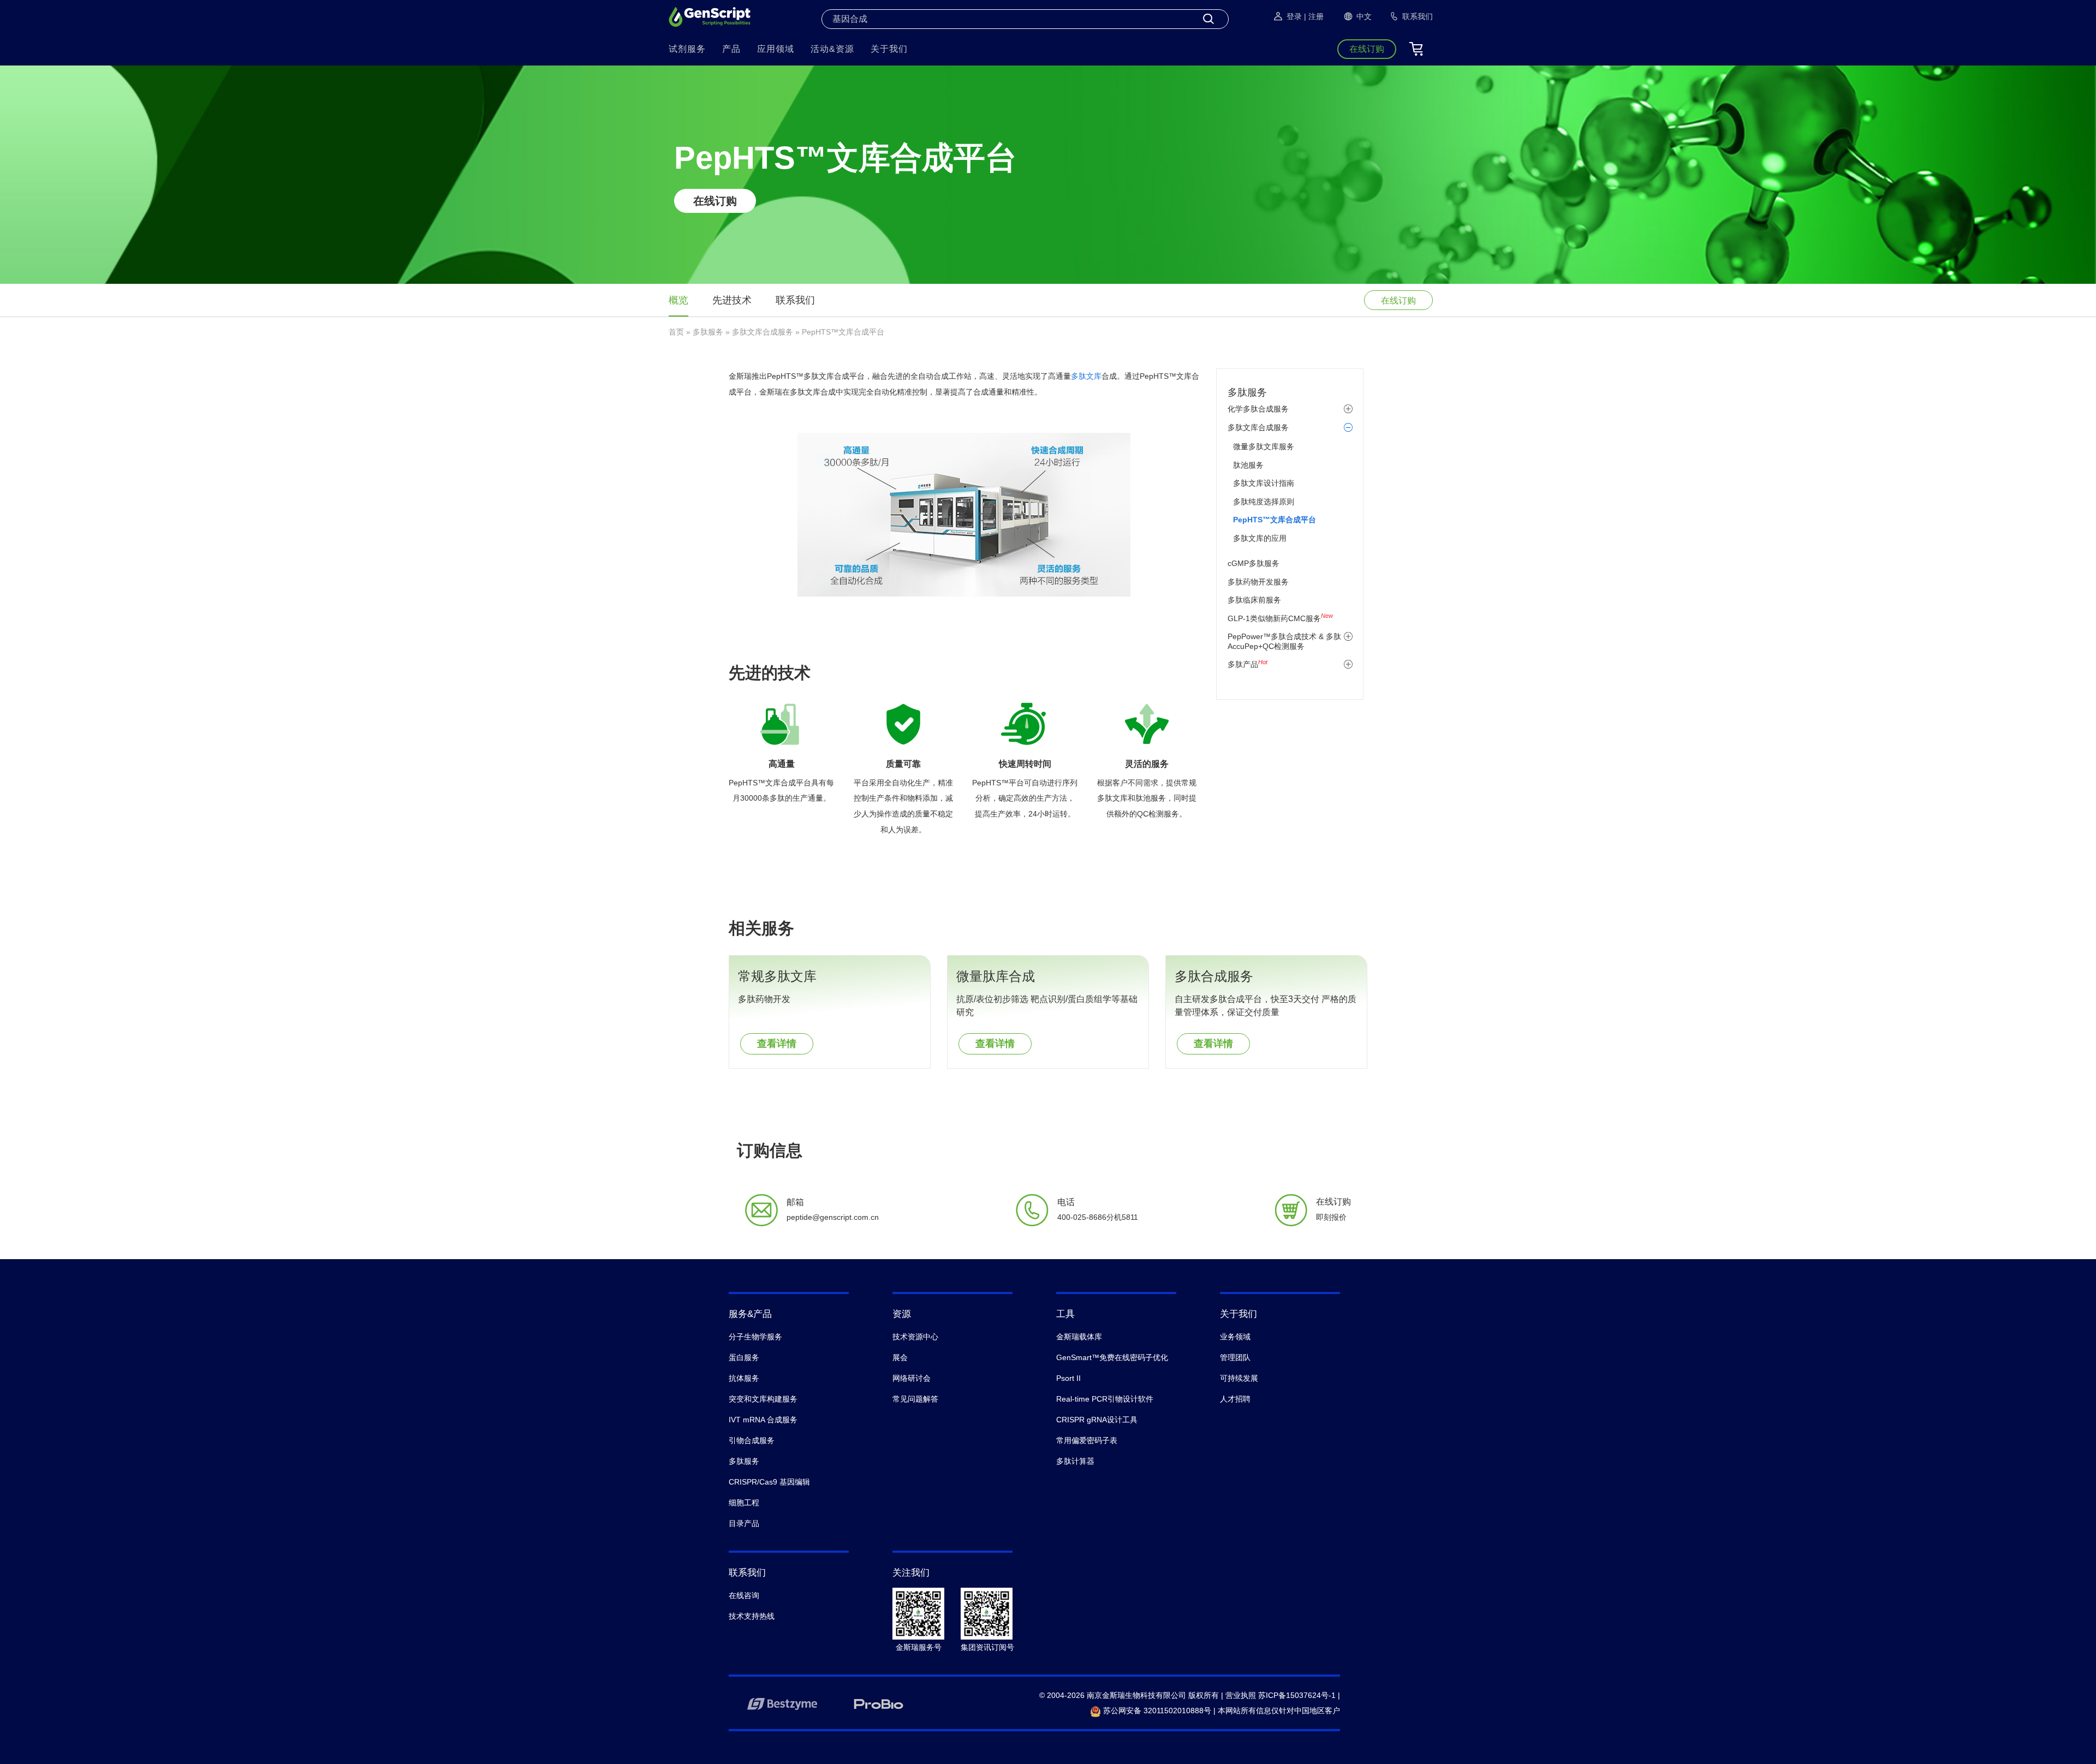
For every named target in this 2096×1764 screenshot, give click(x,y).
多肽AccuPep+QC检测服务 (1284, 641)
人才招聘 (1235, 1399)
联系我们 (795, 300)
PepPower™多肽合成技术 (1272, 636)
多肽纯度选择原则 (1264, 502)
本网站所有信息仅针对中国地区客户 (1279, 1711)
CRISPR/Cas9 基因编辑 (769, 1482)
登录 (1294, 16)
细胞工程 (744, 1503)
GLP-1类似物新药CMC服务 (1280, 618)
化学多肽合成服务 (1258, 409)
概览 (678, 300)
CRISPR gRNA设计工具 (1097, 1420)
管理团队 (1235, 1357)
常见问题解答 (915, 1399)
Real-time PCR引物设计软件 (1105, 1399)
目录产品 (744, 1523)
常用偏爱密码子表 (1087, 1440)
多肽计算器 (1075, 1461)
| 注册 (1314, 16)
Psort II (1068, 1378)
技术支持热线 (752, 1616)
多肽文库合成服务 (763, 332)
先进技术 (732, 300)
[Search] (1208, 19)
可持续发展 (1239, 1378)
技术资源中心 (915, 1337)
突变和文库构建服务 (763, 1399)
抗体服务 (744, 1378)
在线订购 (715, 201)
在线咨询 (744, 1595)
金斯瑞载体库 (1079, 1337)
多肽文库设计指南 (1264, 483)
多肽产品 (1248, 664)
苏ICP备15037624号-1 (1297, 1695)
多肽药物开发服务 (1258, 582)
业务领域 (1235, 1337)
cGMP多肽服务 (1254, 563)
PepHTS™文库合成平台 (1275, 520)
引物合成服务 (752, 1440)
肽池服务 (1248, 465)
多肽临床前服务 (1254, 600)
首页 (676, 332)
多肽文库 (1086, 376)
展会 (900, 1357)
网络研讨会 (912, 1378)
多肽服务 (708, 332)
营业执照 (1241, 1695)
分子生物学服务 (755, 1337)
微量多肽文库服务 (1264, 446)
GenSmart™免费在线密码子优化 (1112, 1357)
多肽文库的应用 (1260, 538)
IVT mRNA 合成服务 (763, 1420)
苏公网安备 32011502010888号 (1156, 1711)
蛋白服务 (744, 1357)
